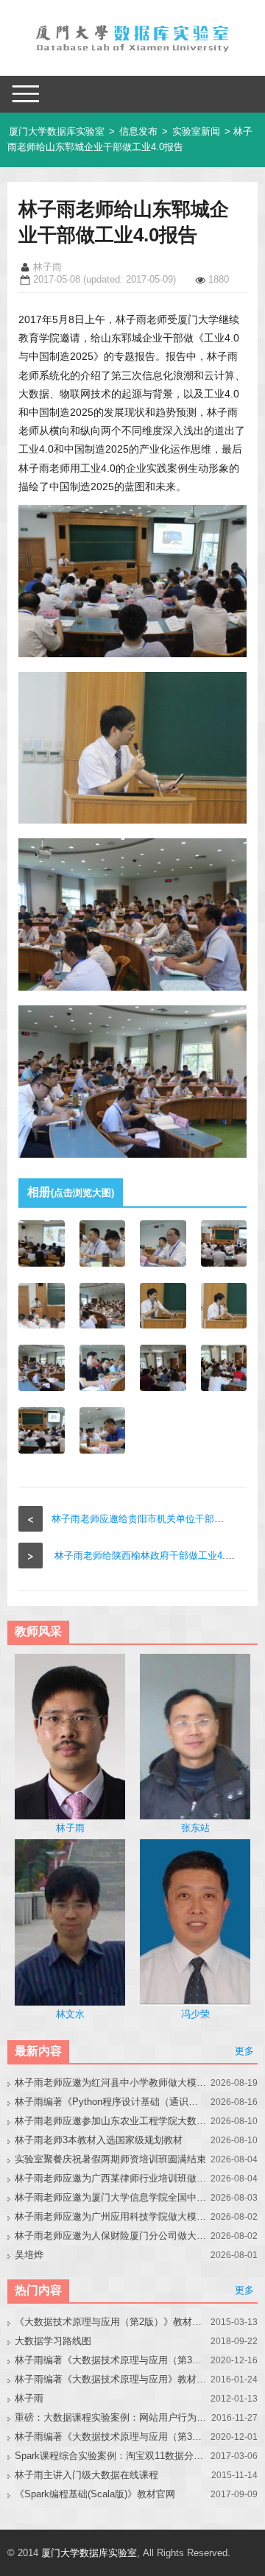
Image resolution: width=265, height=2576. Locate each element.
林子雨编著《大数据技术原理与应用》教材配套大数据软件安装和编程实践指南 (110, 2379)
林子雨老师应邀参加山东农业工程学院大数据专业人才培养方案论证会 (110, 2121)
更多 (244, 2051)
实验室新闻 (196, 131)
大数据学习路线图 (53, 2341)
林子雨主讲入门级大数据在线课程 (86, 2475)
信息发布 (138, 131)
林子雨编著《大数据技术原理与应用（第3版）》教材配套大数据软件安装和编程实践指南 (110, 2437)
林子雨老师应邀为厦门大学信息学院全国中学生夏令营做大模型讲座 (110, 2197)
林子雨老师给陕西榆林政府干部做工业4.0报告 (152, 1556)
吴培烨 (29, 2255)
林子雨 (29, 2398)
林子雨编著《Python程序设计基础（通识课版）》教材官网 (110, 2102)
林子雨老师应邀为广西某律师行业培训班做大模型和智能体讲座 (110, 2178)
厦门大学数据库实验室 (57, 131)
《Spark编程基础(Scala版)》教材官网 (95, 2494)
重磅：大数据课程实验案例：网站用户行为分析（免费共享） (110, 2417)
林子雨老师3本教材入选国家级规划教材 (99, 2140)
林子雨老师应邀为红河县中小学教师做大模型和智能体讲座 (110, 2083)
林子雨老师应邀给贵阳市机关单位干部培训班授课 (157, 1519)
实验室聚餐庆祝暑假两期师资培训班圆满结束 (110, 2159)
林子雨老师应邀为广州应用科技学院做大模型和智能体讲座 (110, 2216)
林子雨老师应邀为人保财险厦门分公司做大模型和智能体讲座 (110, 2236)
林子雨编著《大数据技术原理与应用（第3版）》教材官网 (110, 2360)
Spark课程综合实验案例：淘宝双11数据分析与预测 (110, 2456)
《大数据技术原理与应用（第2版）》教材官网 (110, 2322)
